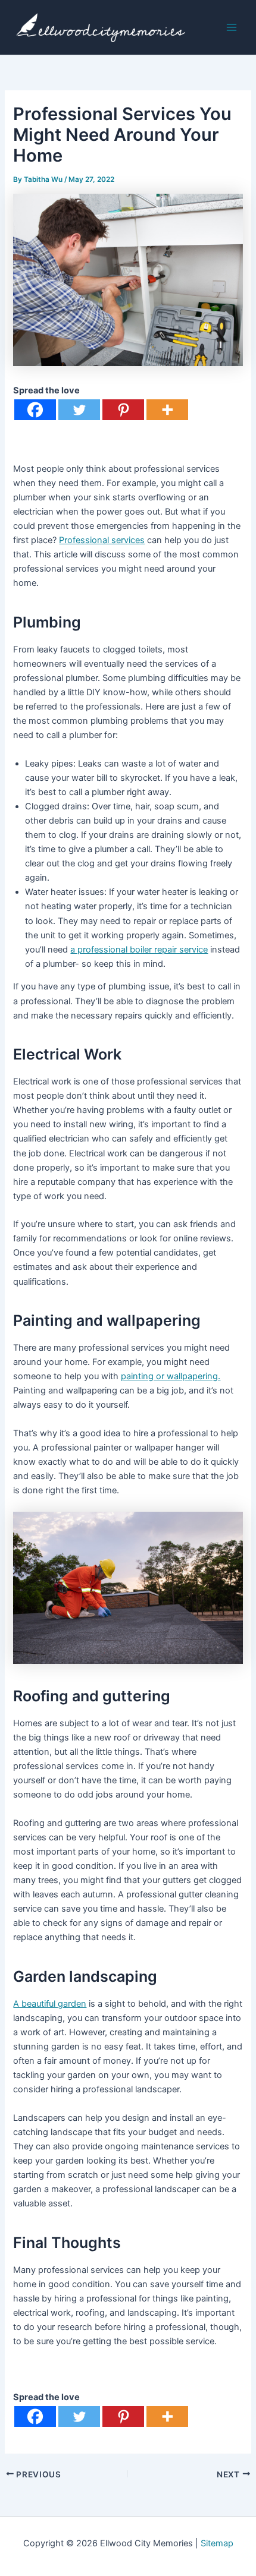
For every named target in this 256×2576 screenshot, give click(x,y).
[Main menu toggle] (232, 27)
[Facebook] (35, 410)
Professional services (102, 540)
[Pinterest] (123, 410)
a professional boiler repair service (139, 950)
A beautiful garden (50, 2004)
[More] (167, 410)
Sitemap (217, 2543)
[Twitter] (79, 410)
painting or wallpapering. (171, 1376)
